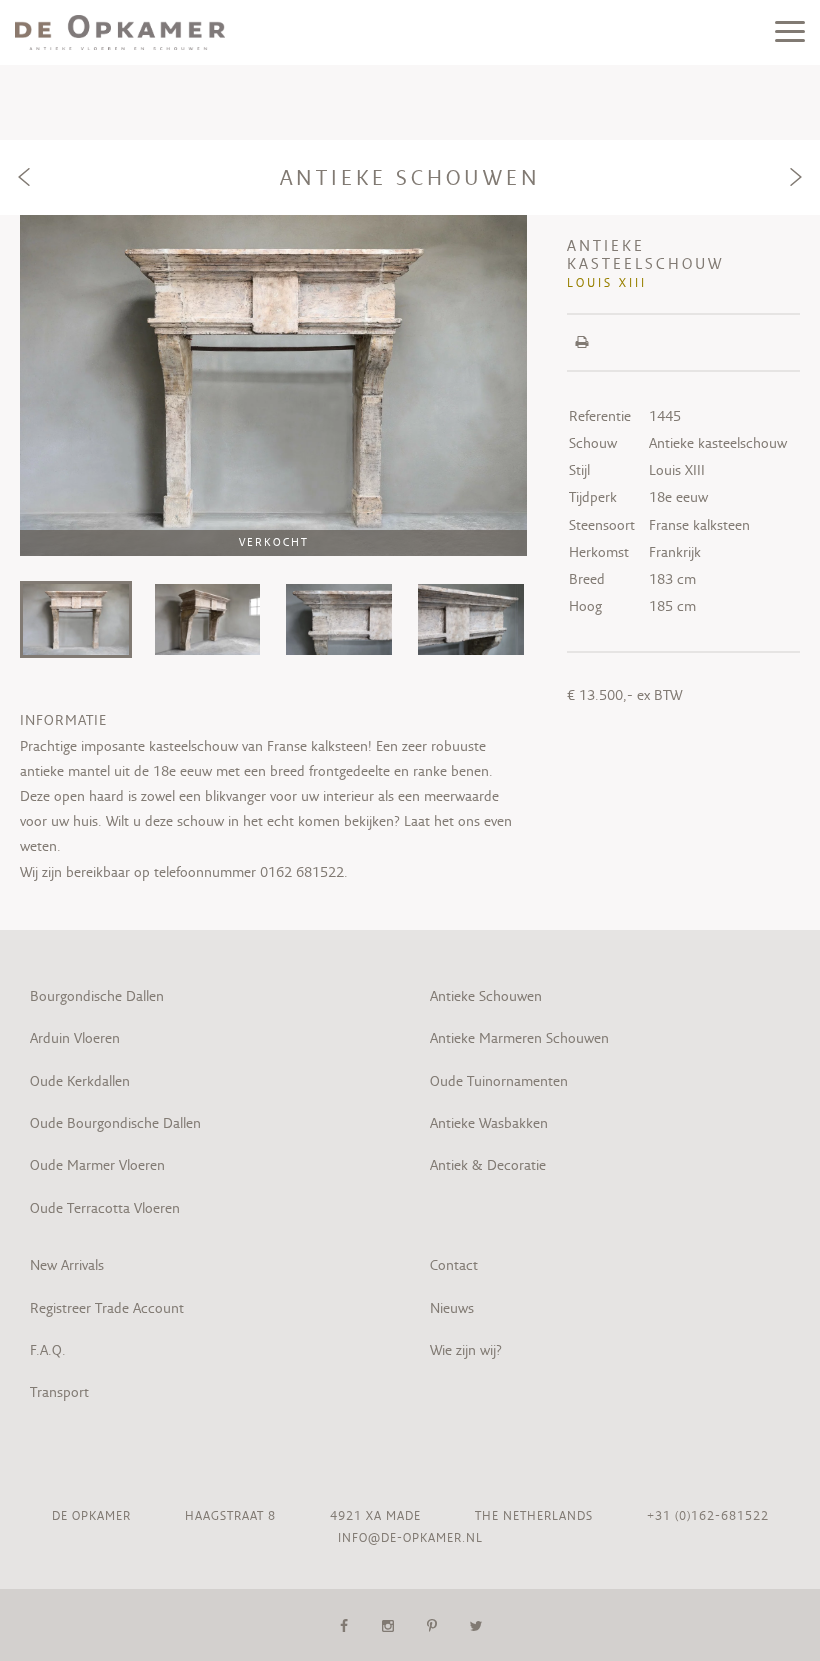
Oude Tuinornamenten (499, 1081)
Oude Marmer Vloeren (97, 1165)
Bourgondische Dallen (97, 996)
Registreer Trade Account (107, 1308)
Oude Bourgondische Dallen (115, 1123)
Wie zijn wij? (466, 1350)
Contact (454, 1265)
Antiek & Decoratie (490, 1165)
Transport (59, 1392)
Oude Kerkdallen (80, 1081)
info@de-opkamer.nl (410, 1537)
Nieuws (452, 1308)
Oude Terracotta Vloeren (105, 1208)
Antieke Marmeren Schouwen (519, 1038)
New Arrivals (67, 1265)
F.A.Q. (48, 1350)
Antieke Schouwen (486, 996)
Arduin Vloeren (75, 1038)
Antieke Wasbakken (489, 1123)
